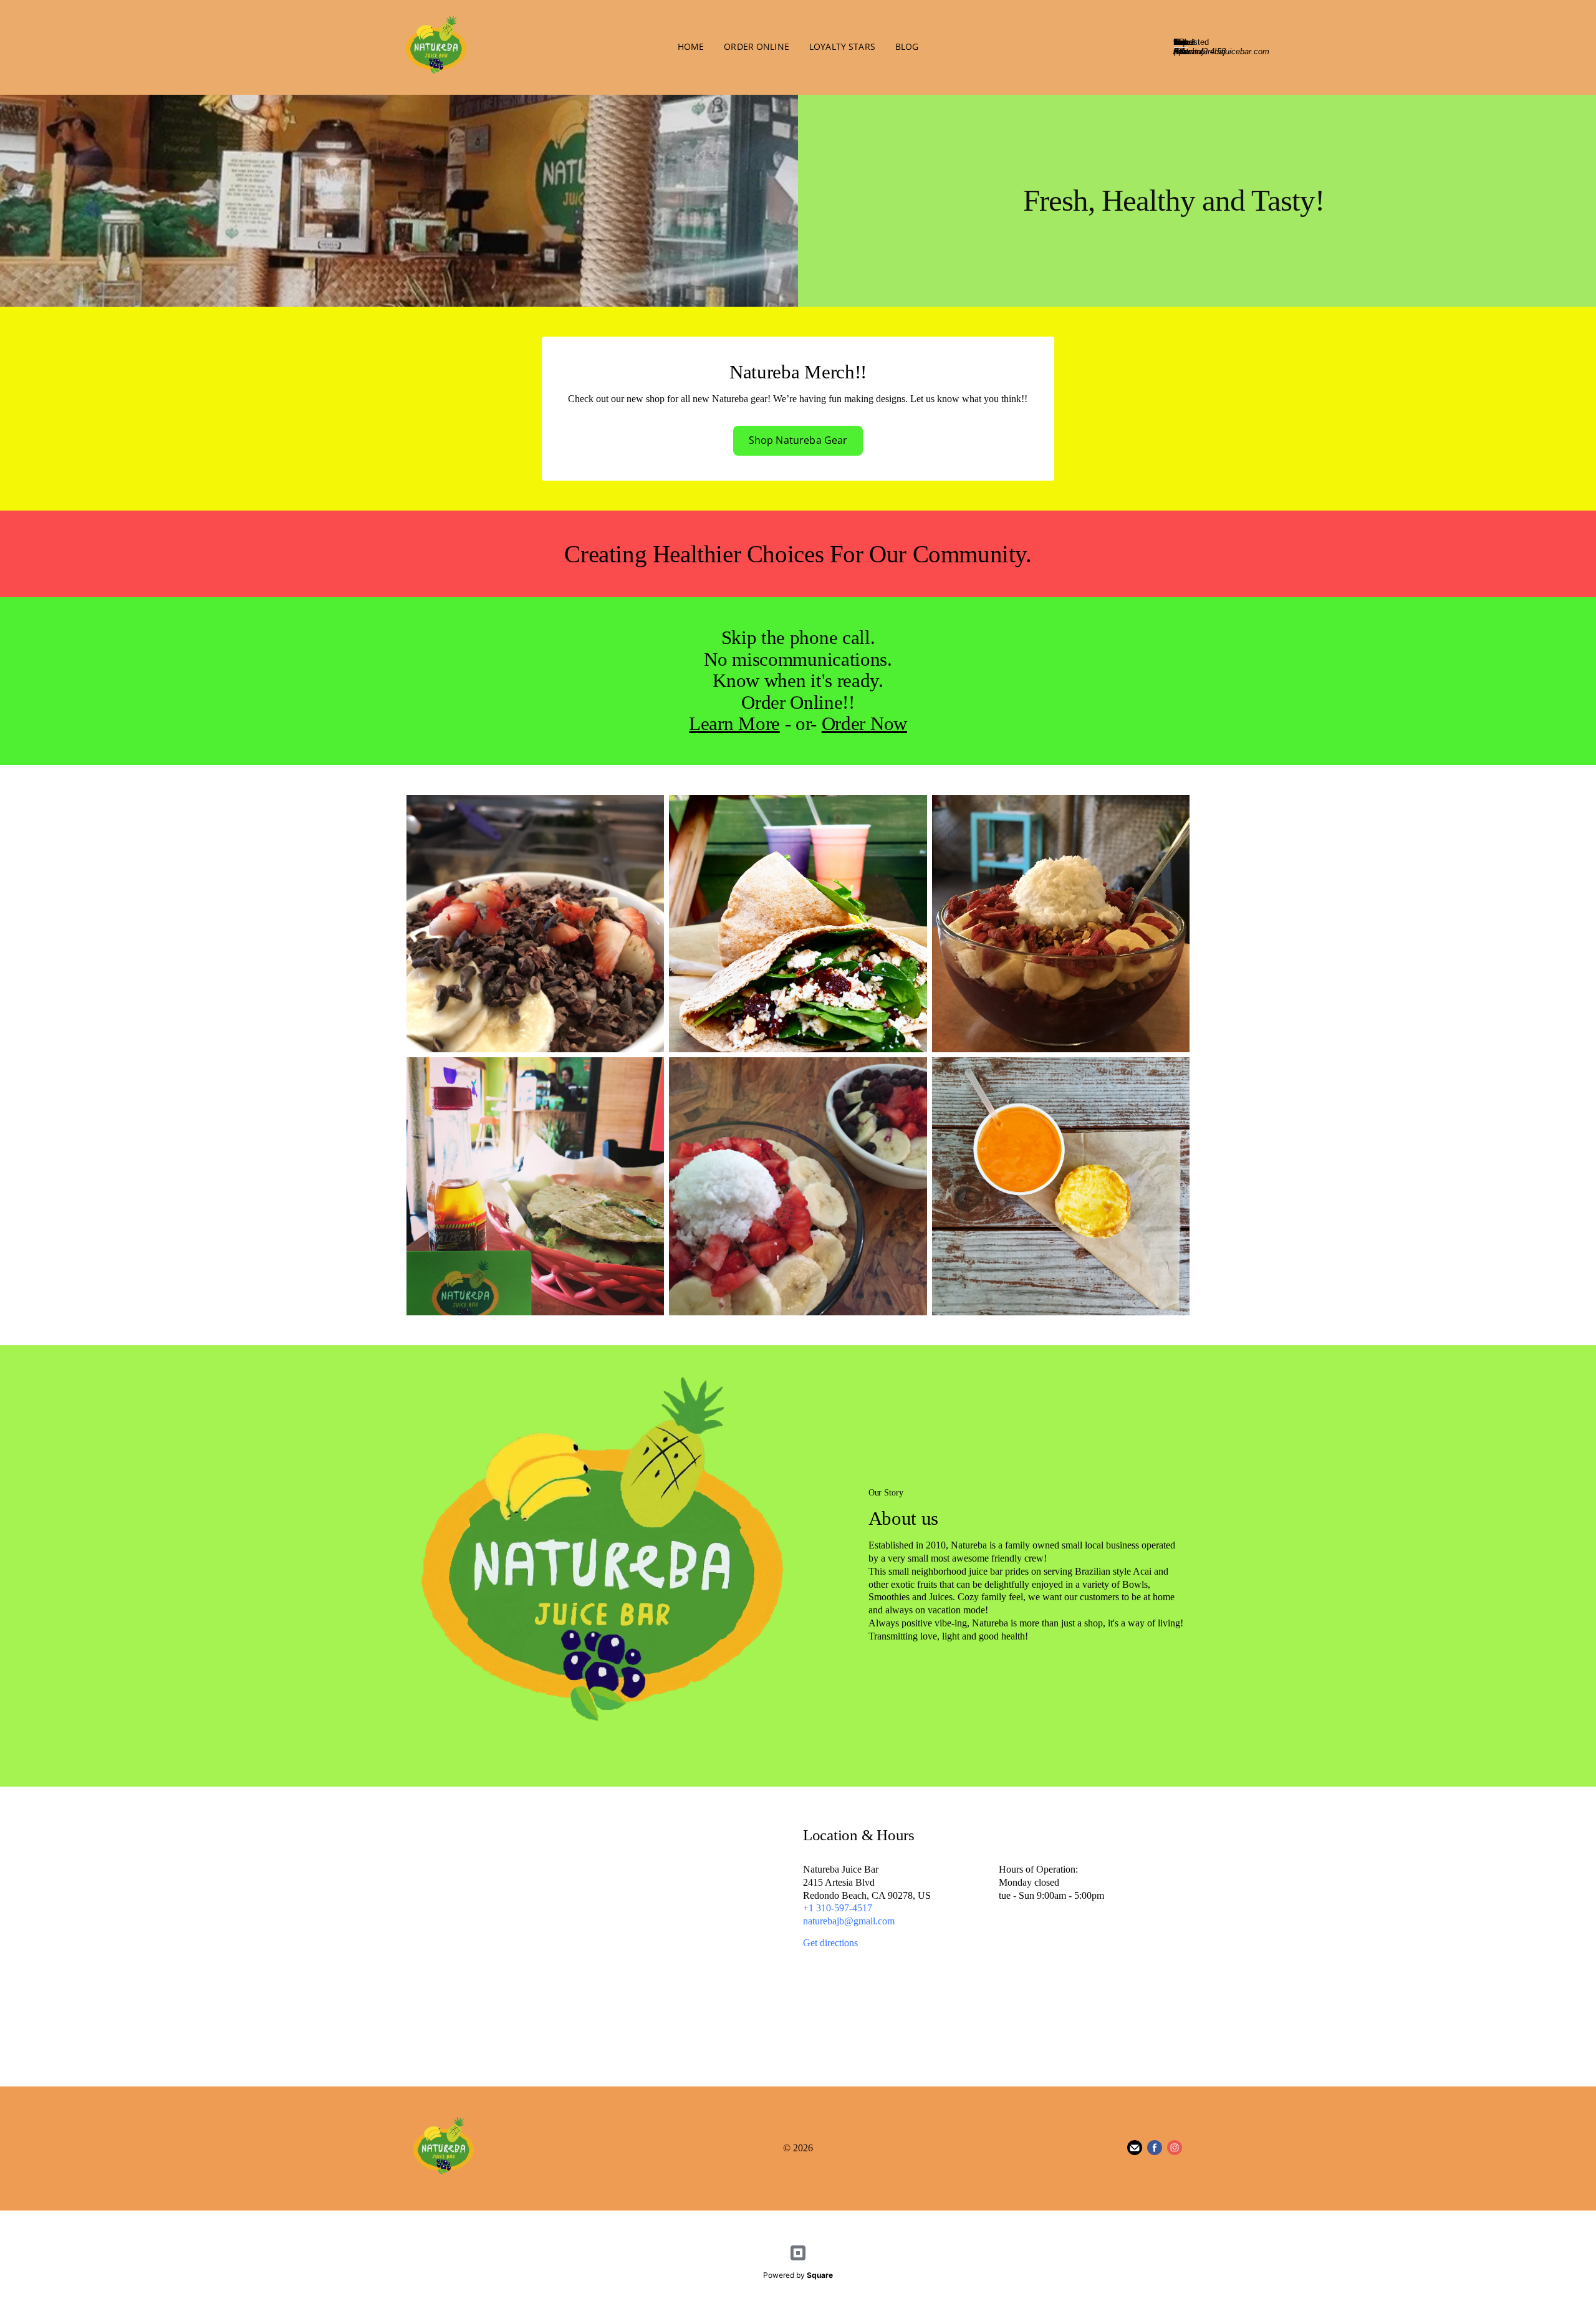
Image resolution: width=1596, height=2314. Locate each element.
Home (691, 46)
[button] (798, 441)
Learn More (734, 723)
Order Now (864, 723)
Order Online (757, 46)
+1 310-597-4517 (838, 1908)
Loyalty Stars (842, 46)
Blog (907, 46)
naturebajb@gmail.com (849, 1921)
